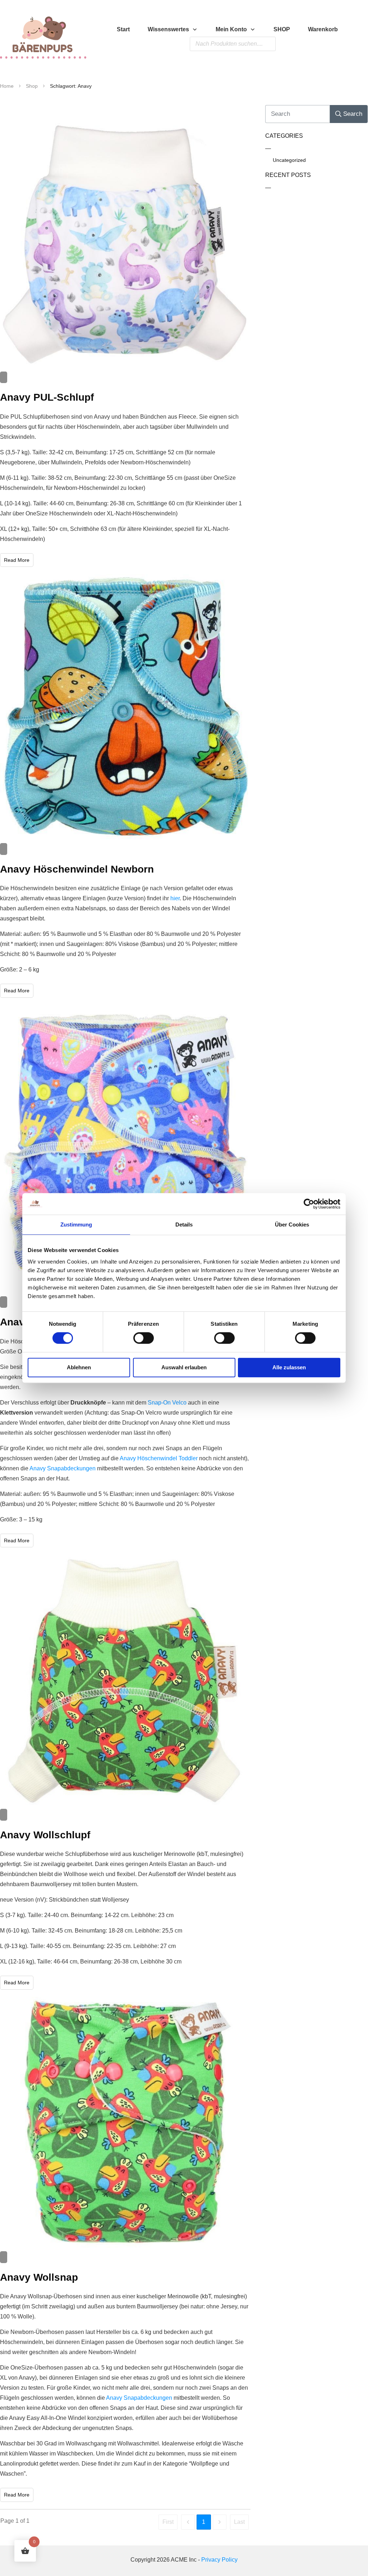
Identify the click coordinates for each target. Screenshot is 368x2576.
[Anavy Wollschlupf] (125, 1680)
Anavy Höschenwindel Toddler (159, 1458)
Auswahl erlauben (184, 1367)
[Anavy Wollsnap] (125, 2122)
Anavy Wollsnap (39, 2277)
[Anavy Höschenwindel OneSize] (125, 1149)
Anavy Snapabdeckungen (63, 1468)
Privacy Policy (219, 2560)
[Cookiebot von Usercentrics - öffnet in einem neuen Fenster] (309, 1204)
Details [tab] (184, 1225)
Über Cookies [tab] (292, 1225)
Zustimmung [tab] (76, 1225)
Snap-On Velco (167, 1403)
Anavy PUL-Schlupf (47, 397)
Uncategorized (289, 160)
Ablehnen (79, 1367)
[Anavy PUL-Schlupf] (125, 244)
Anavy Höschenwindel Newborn (77, 869)
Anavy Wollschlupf (45, 1835)
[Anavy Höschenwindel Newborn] (125, 707)
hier (175, 898)
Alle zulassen (289, 1367)
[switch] (144, 1338)
